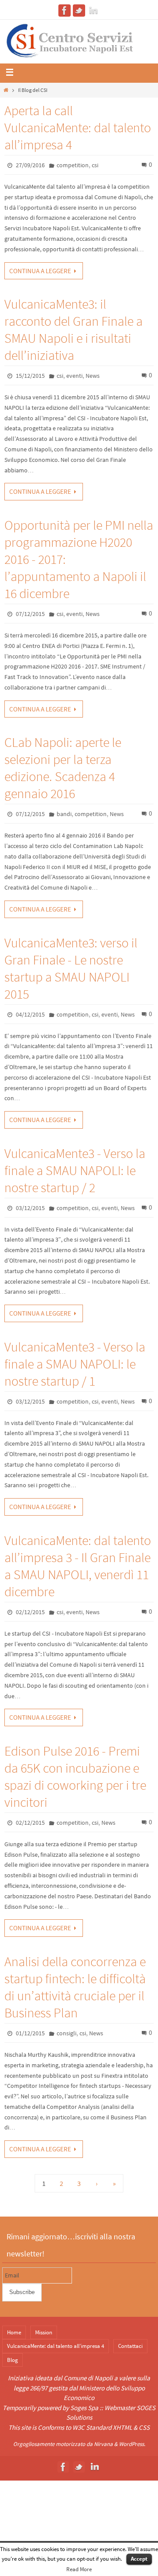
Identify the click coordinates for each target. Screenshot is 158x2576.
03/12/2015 (30, 1208)
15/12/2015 (30, 376)
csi (95, 165)
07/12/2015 (30, 614)
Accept (139, 2559)
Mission (44, 2332)
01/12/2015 (30, 2033)
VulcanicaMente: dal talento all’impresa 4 (56, 2346)
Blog (13, 2360)
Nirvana (103, 2444)
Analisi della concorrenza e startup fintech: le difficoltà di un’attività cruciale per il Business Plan (75, 1987)
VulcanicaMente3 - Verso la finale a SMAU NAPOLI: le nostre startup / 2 (75, 1170)
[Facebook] (65, 11)
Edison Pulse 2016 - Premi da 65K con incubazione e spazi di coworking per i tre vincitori (75, 1776)
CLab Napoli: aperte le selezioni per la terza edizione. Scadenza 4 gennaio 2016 (63, 768)
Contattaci (130, 2346)
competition (73, 165)
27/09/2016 (30, 165)
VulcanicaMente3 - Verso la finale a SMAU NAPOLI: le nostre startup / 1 (75, 1364)
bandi (64, 814)
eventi (74, 376)
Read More (79, 2569)
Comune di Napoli (88, 2378)
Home (14, 2332)
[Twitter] (79, 11)
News (93, 376)
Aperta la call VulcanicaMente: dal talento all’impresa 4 (78, 127)
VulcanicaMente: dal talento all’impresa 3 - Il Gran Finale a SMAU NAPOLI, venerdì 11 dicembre (78, 1566)
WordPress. (132, 2444)
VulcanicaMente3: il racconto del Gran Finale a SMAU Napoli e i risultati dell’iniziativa (74, 329)
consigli (66, 2033)
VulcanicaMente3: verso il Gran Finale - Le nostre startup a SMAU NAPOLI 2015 (71, 968)
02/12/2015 (30, 1612)
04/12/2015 (30, 1014)
